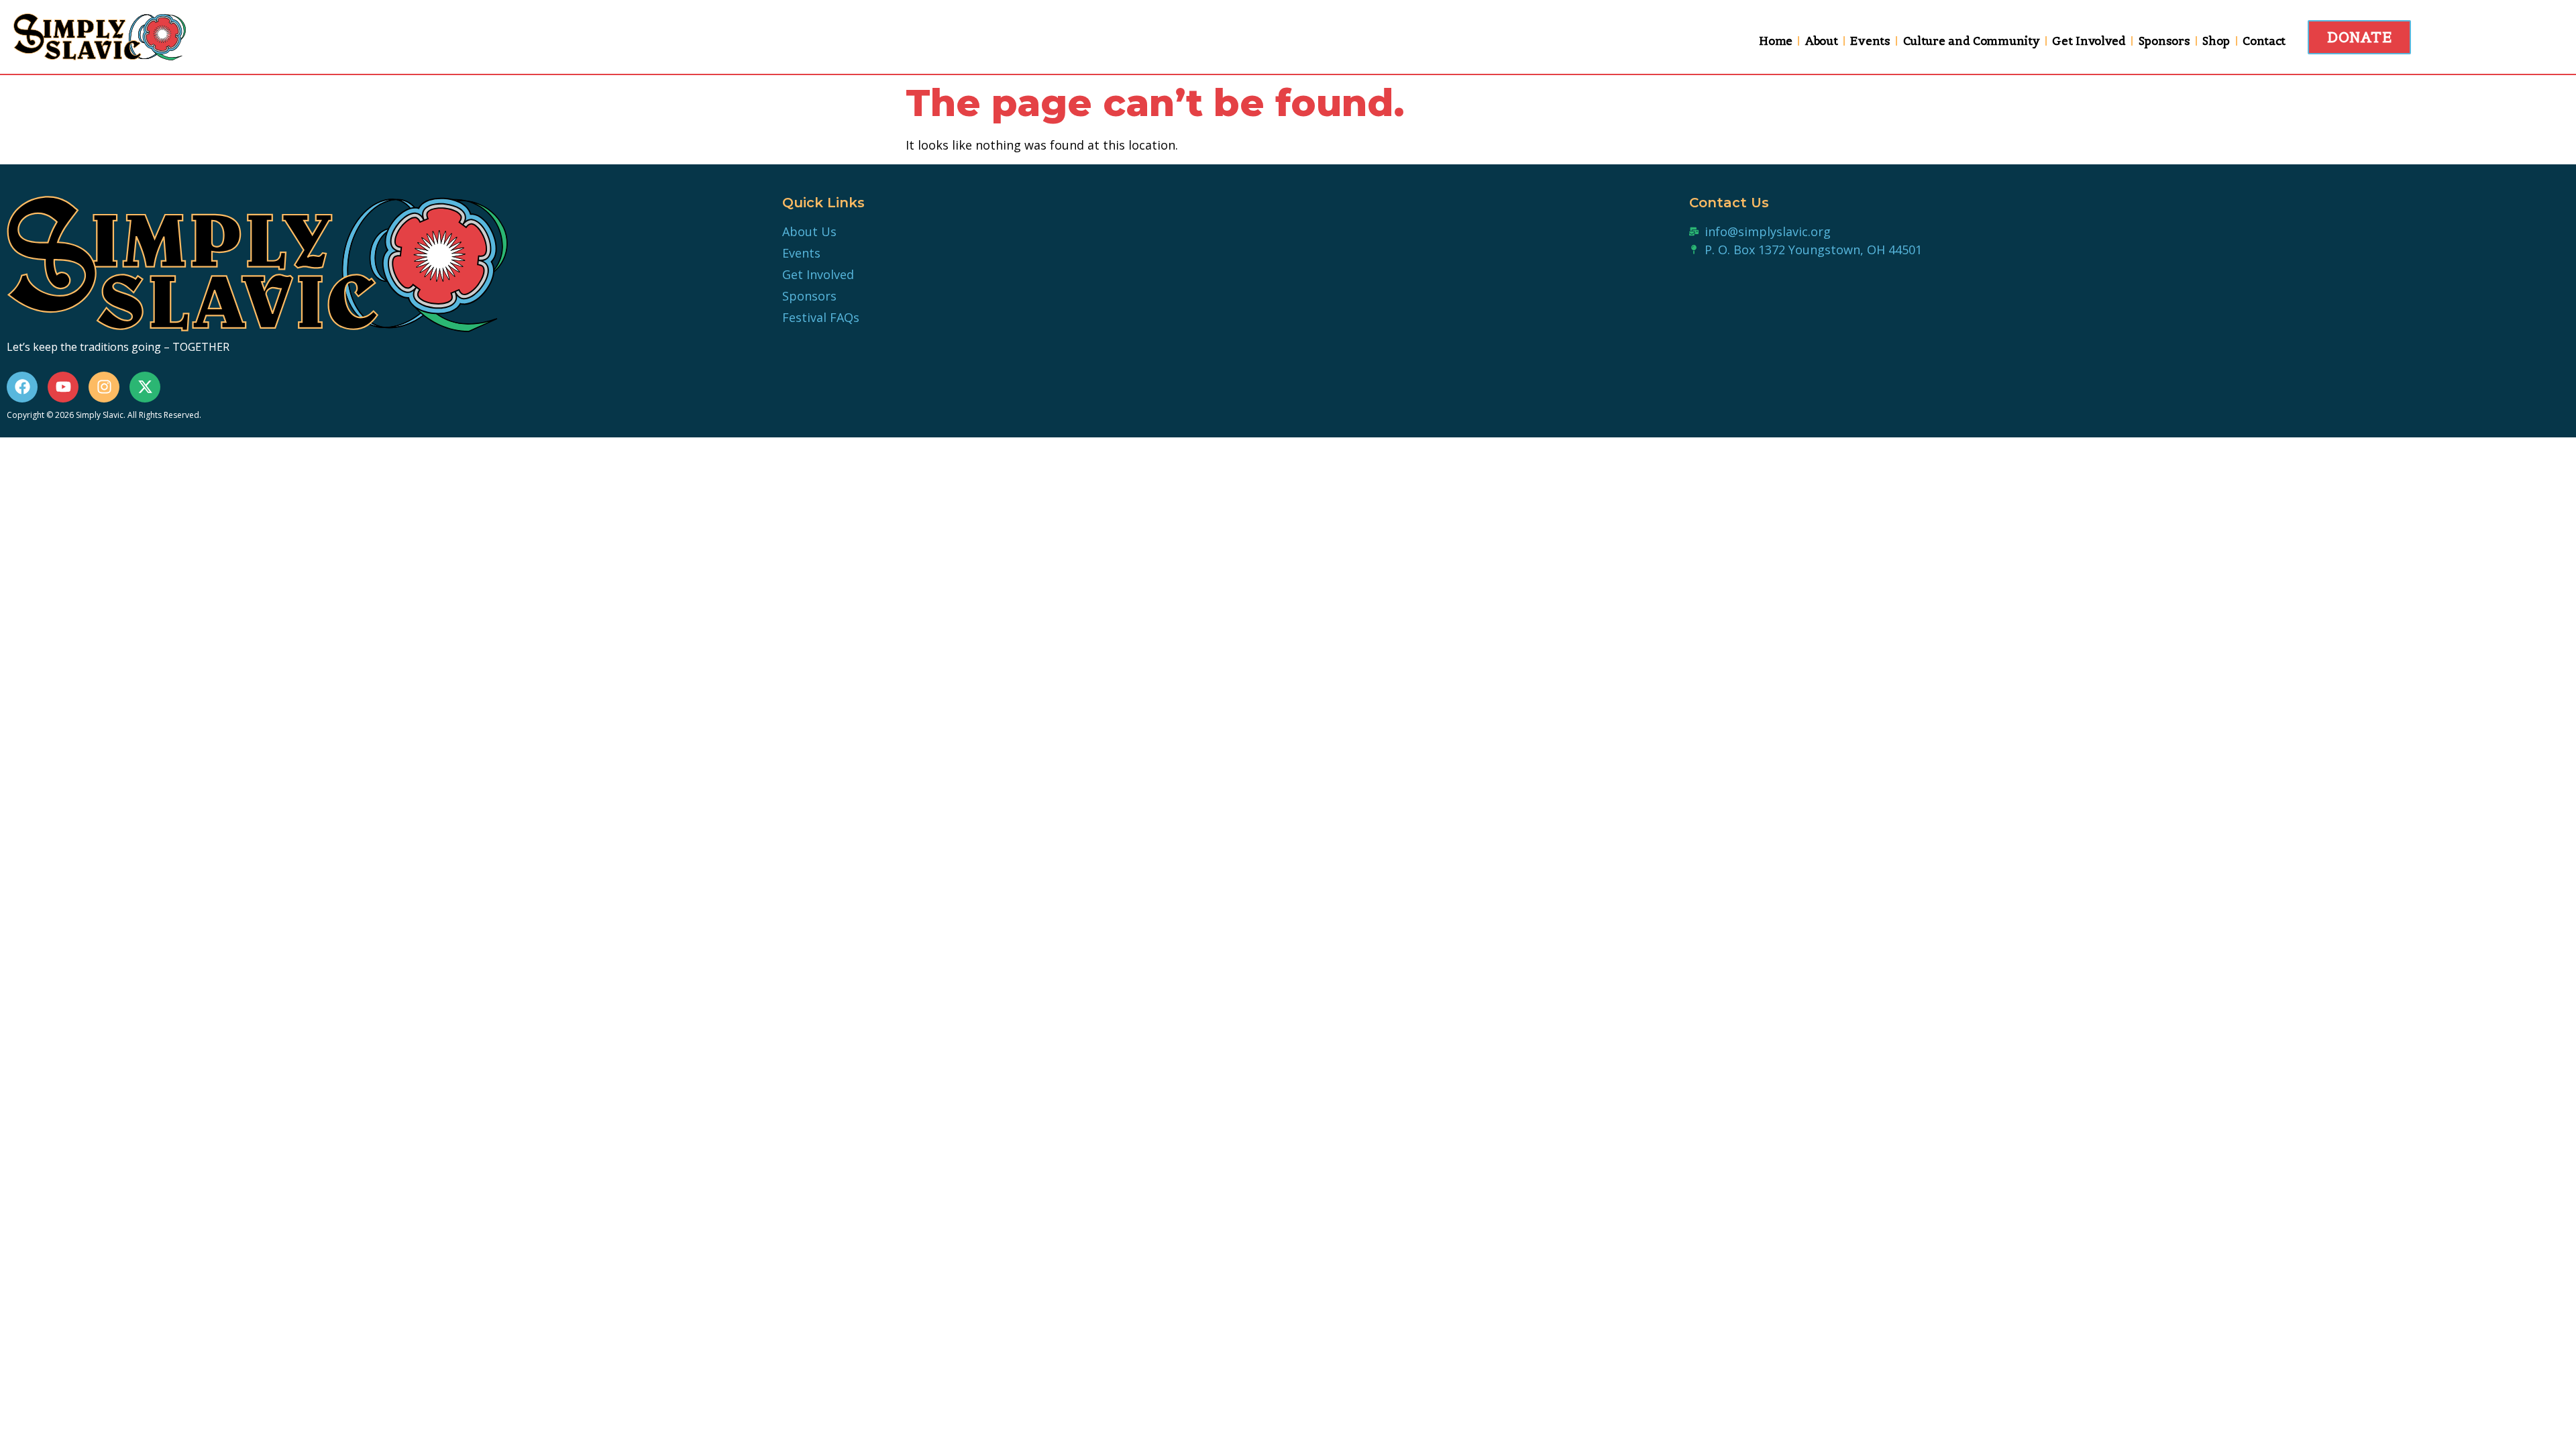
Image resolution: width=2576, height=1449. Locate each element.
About (1822, 41)
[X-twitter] (145, 387)
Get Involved (2089, 41)
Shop (2216, 41)
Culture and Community (1972, 41)
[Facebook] (22, 387)
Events (1870, 41)
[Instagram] (104, 387)
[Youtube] (63, 387)
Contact (2264, 41)
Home (1776, 41)
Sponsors (2164, 41)
